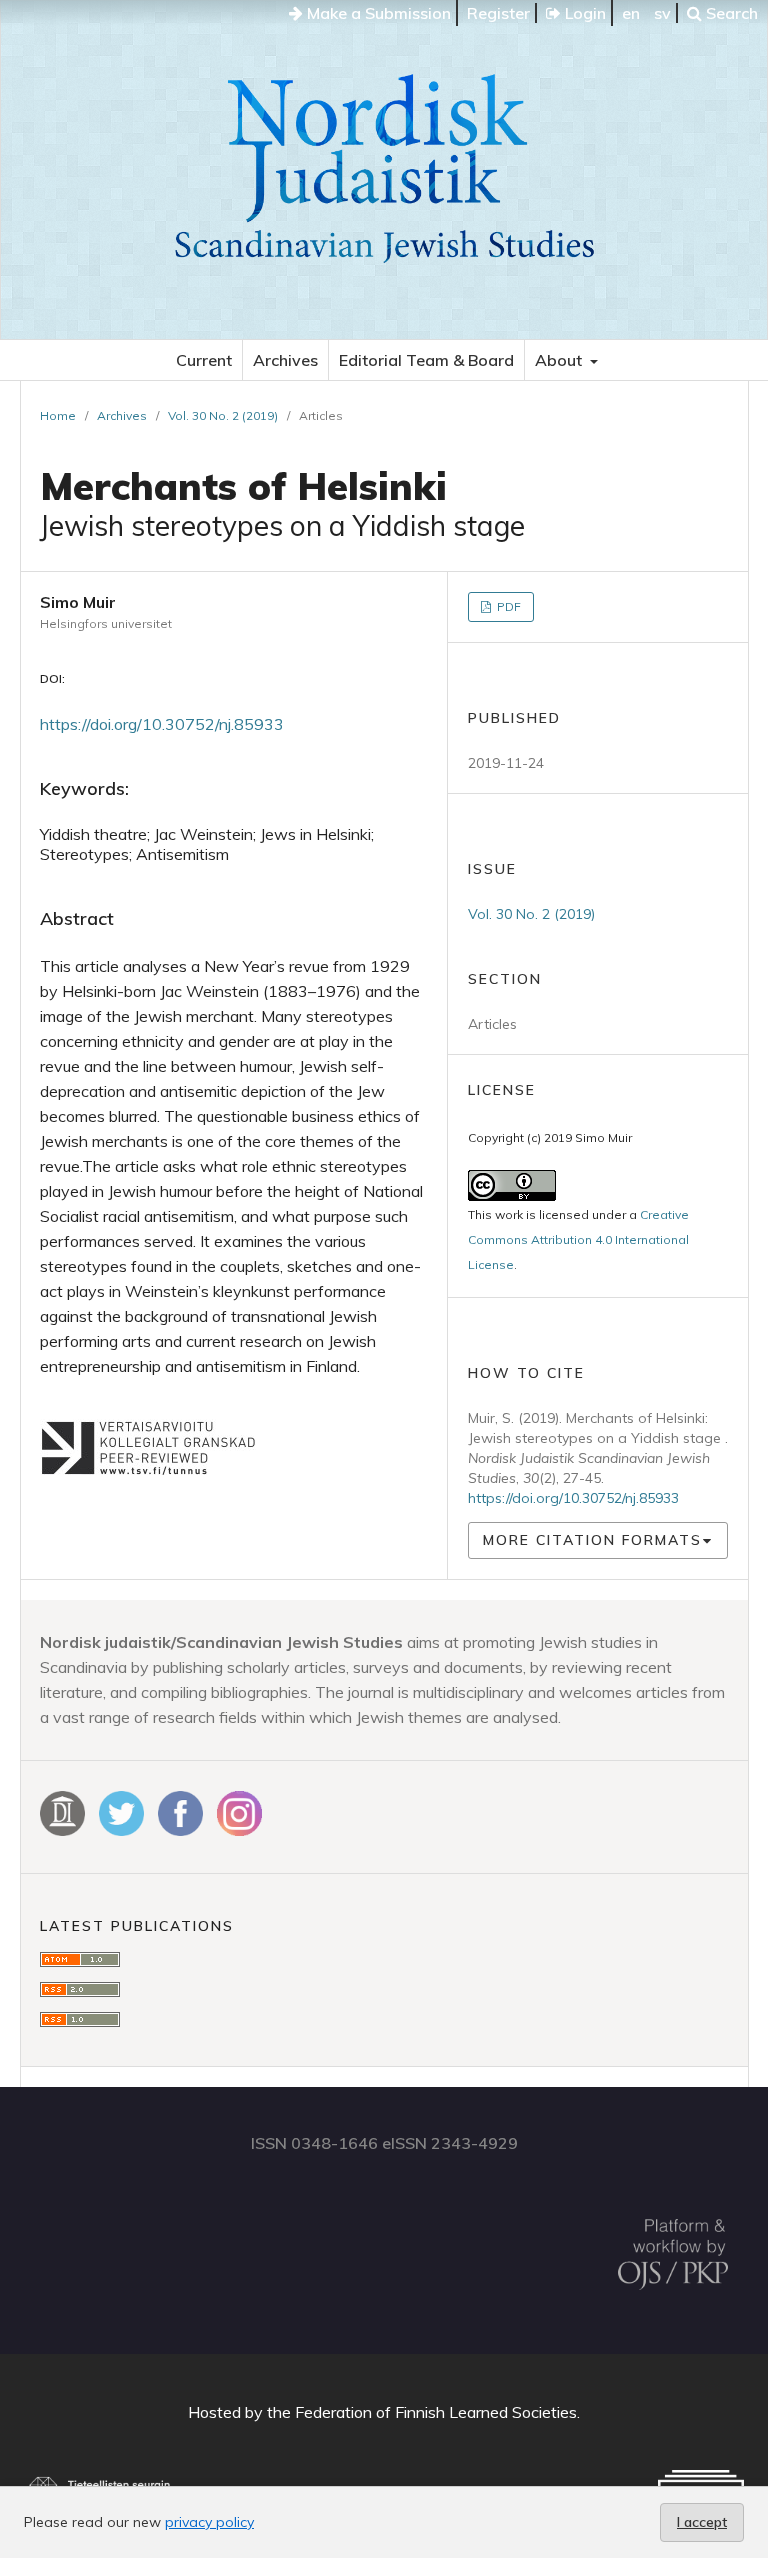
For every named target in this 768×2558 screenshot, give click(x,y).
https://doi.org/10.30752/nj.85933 (162, 724)
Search (730, 13)
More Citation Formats (592, 1540)
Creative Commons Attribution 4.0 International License (578, 1239)
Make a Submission (377, 13)
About (560, 360)
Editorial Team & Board (426, 360)
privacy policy (209, 2522)
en (631, 13)
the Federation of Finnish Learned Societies (422, 2412)
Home (58, 415)
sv (662, 13)
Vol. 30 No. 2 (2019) (223, 415)
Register (498, 13)
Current (204, 360)
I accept (702, 2522)
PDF (507, 606)
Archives (285, 360)
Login (583, 13)
